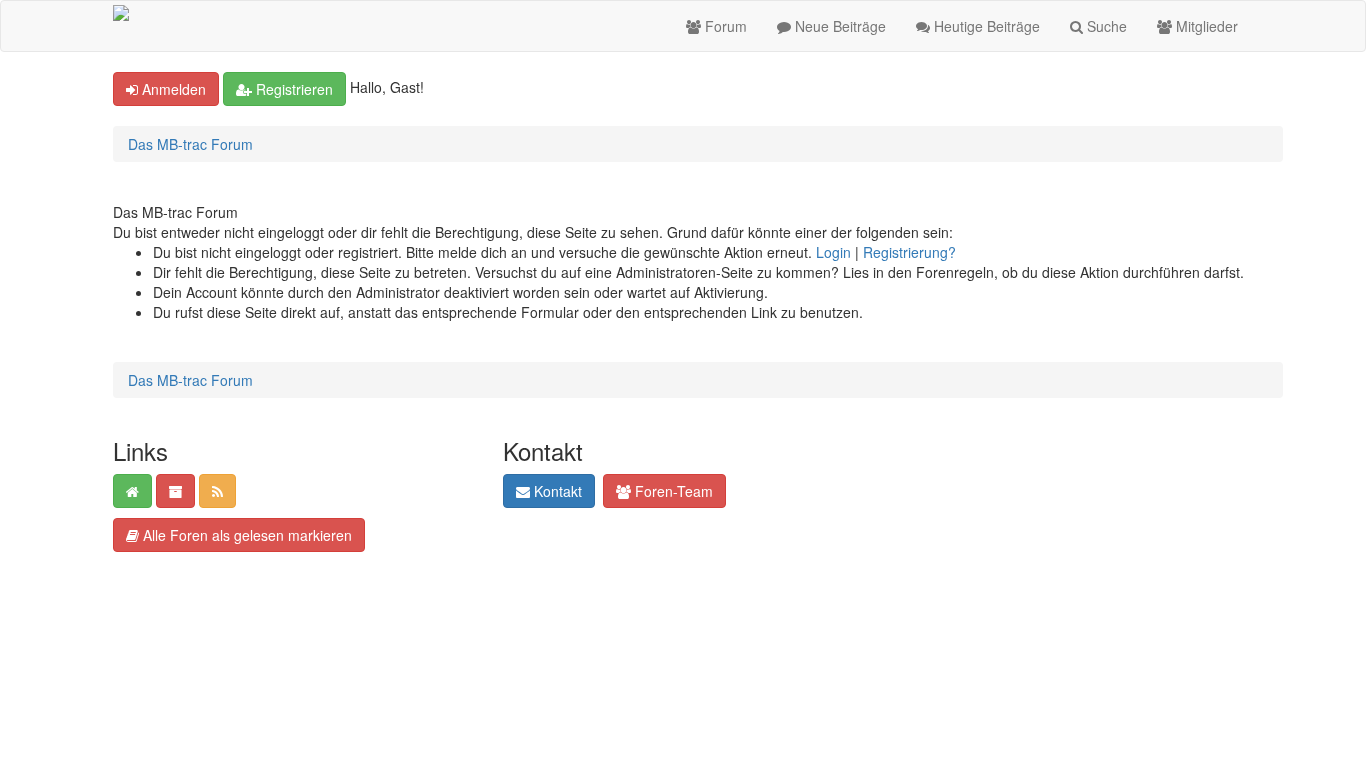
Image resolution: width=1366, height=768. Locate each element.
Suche (1105, 26)
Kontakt (556, 491)
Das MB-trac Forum (190, 144)
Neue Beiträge (838, 26)
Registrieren (292, 89)
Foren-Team (672, 491)
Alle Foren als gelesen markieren (245, 535)
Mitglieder (1205, 26)
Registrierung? (909, 252)
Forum (724, 26)
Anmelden (172, 89)
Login (833, 252)
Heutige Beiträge (985, 26)
